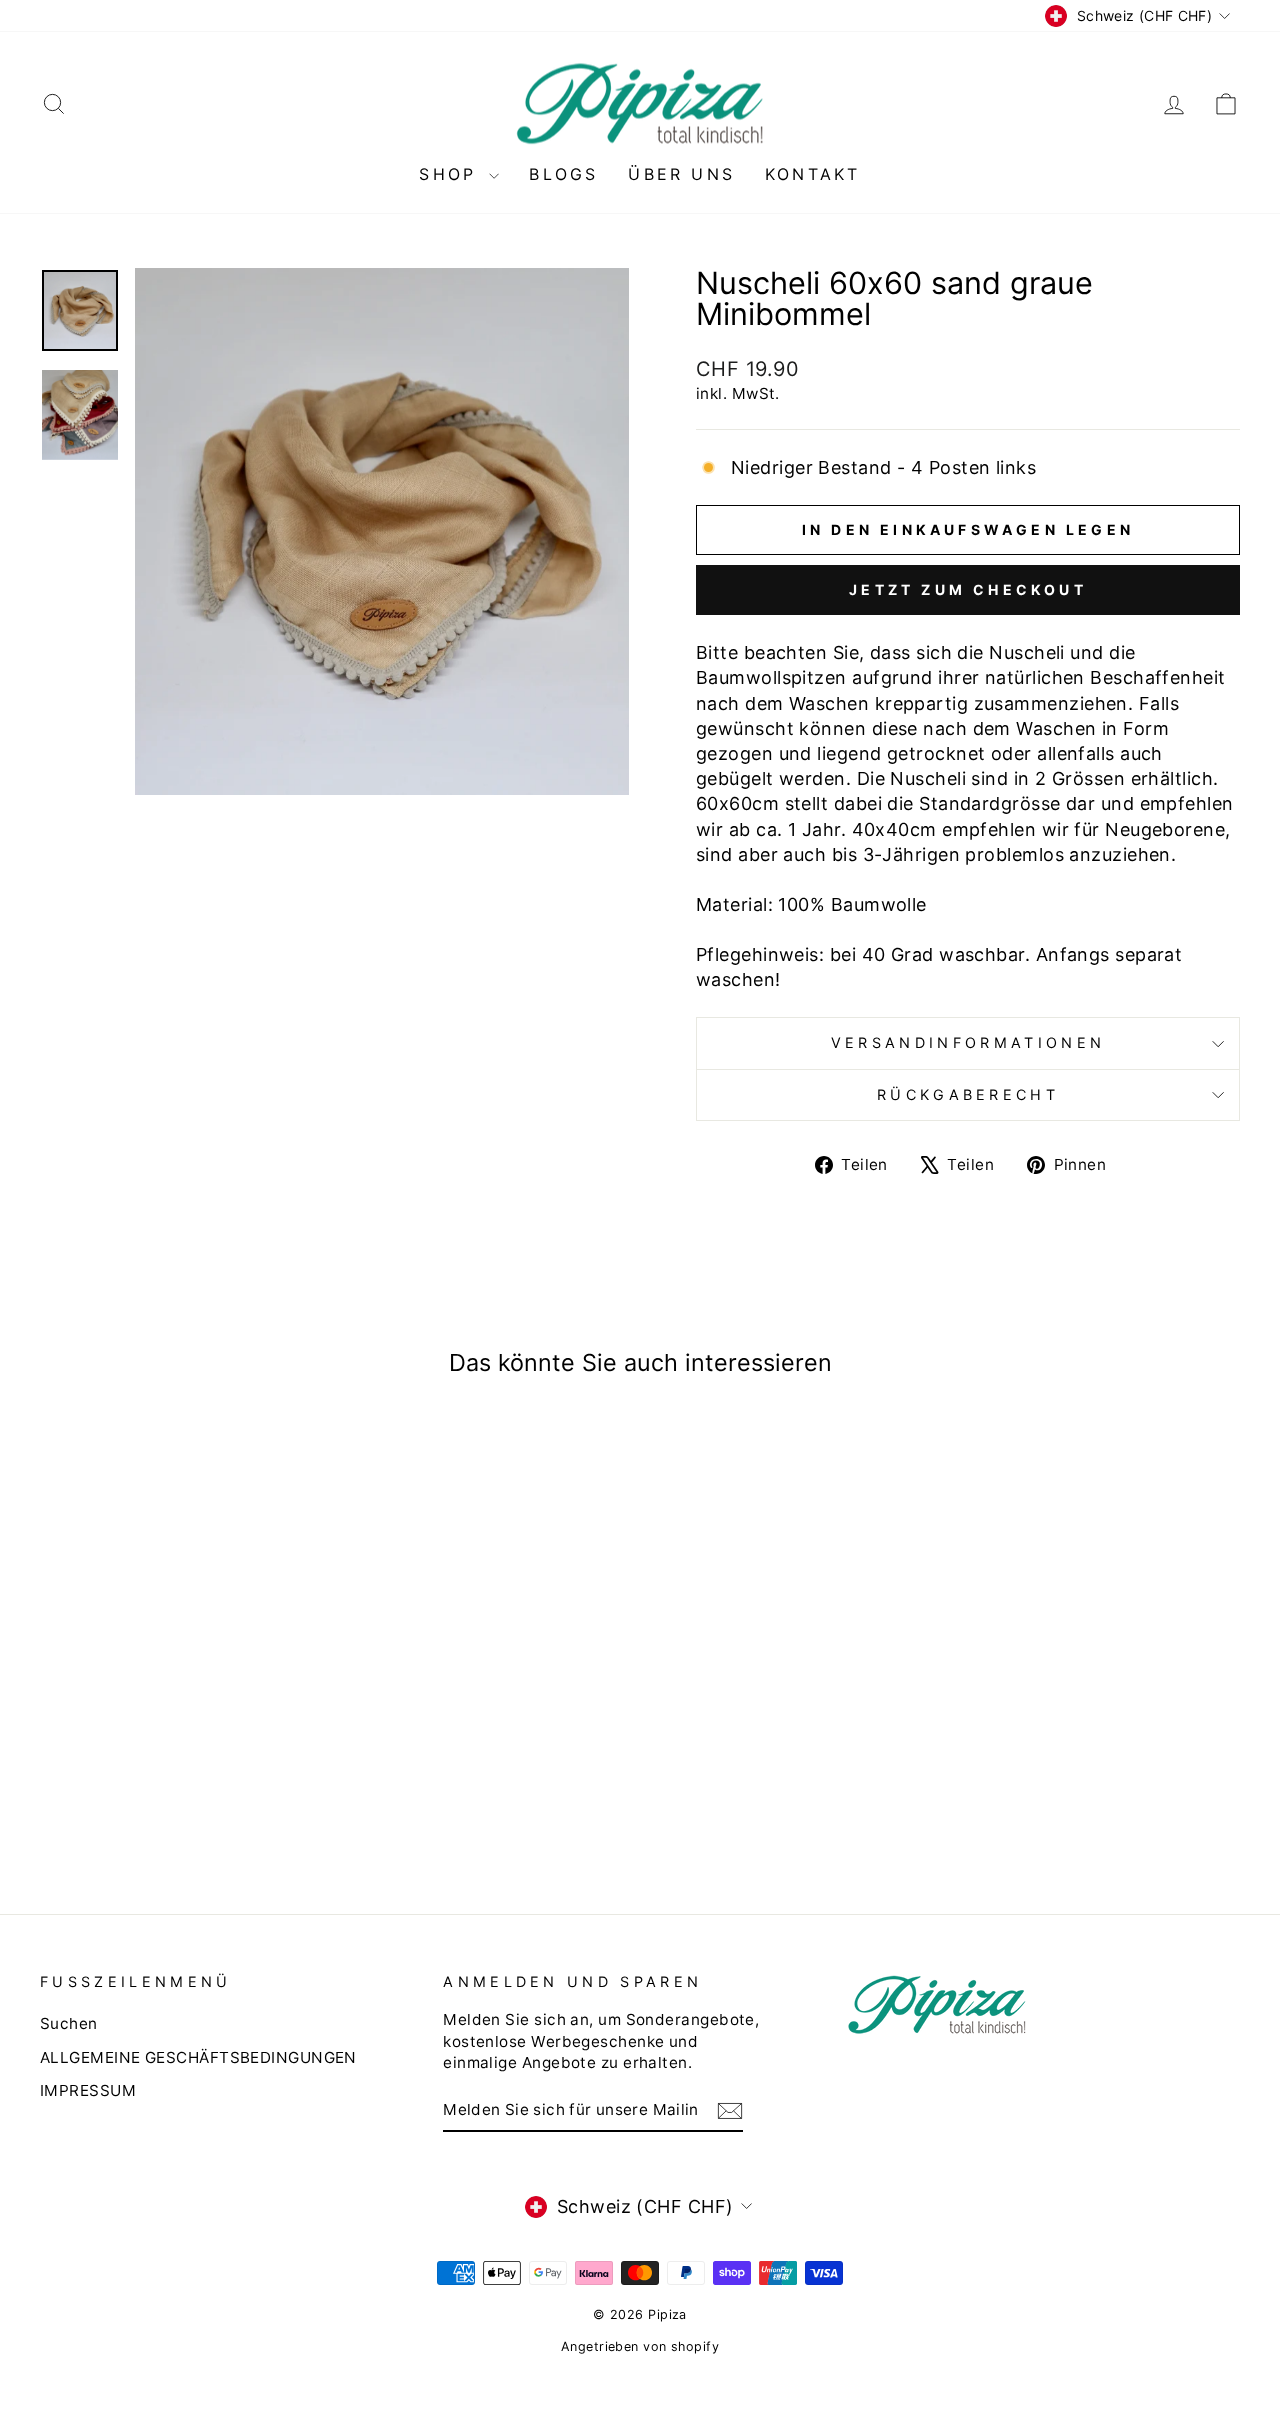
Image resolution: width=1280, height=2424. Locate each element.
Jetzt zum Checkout (968, 589)
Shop (451, 174)
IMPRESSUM (88, 2090)
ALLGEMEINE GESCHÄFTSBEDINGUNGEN (198, 2057)
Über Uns (681, 174)
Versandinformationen (968, 1042)
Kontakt (812, 174)
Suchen (69, 2023)
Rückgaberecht (968, 1094)
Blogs (563, 174)
